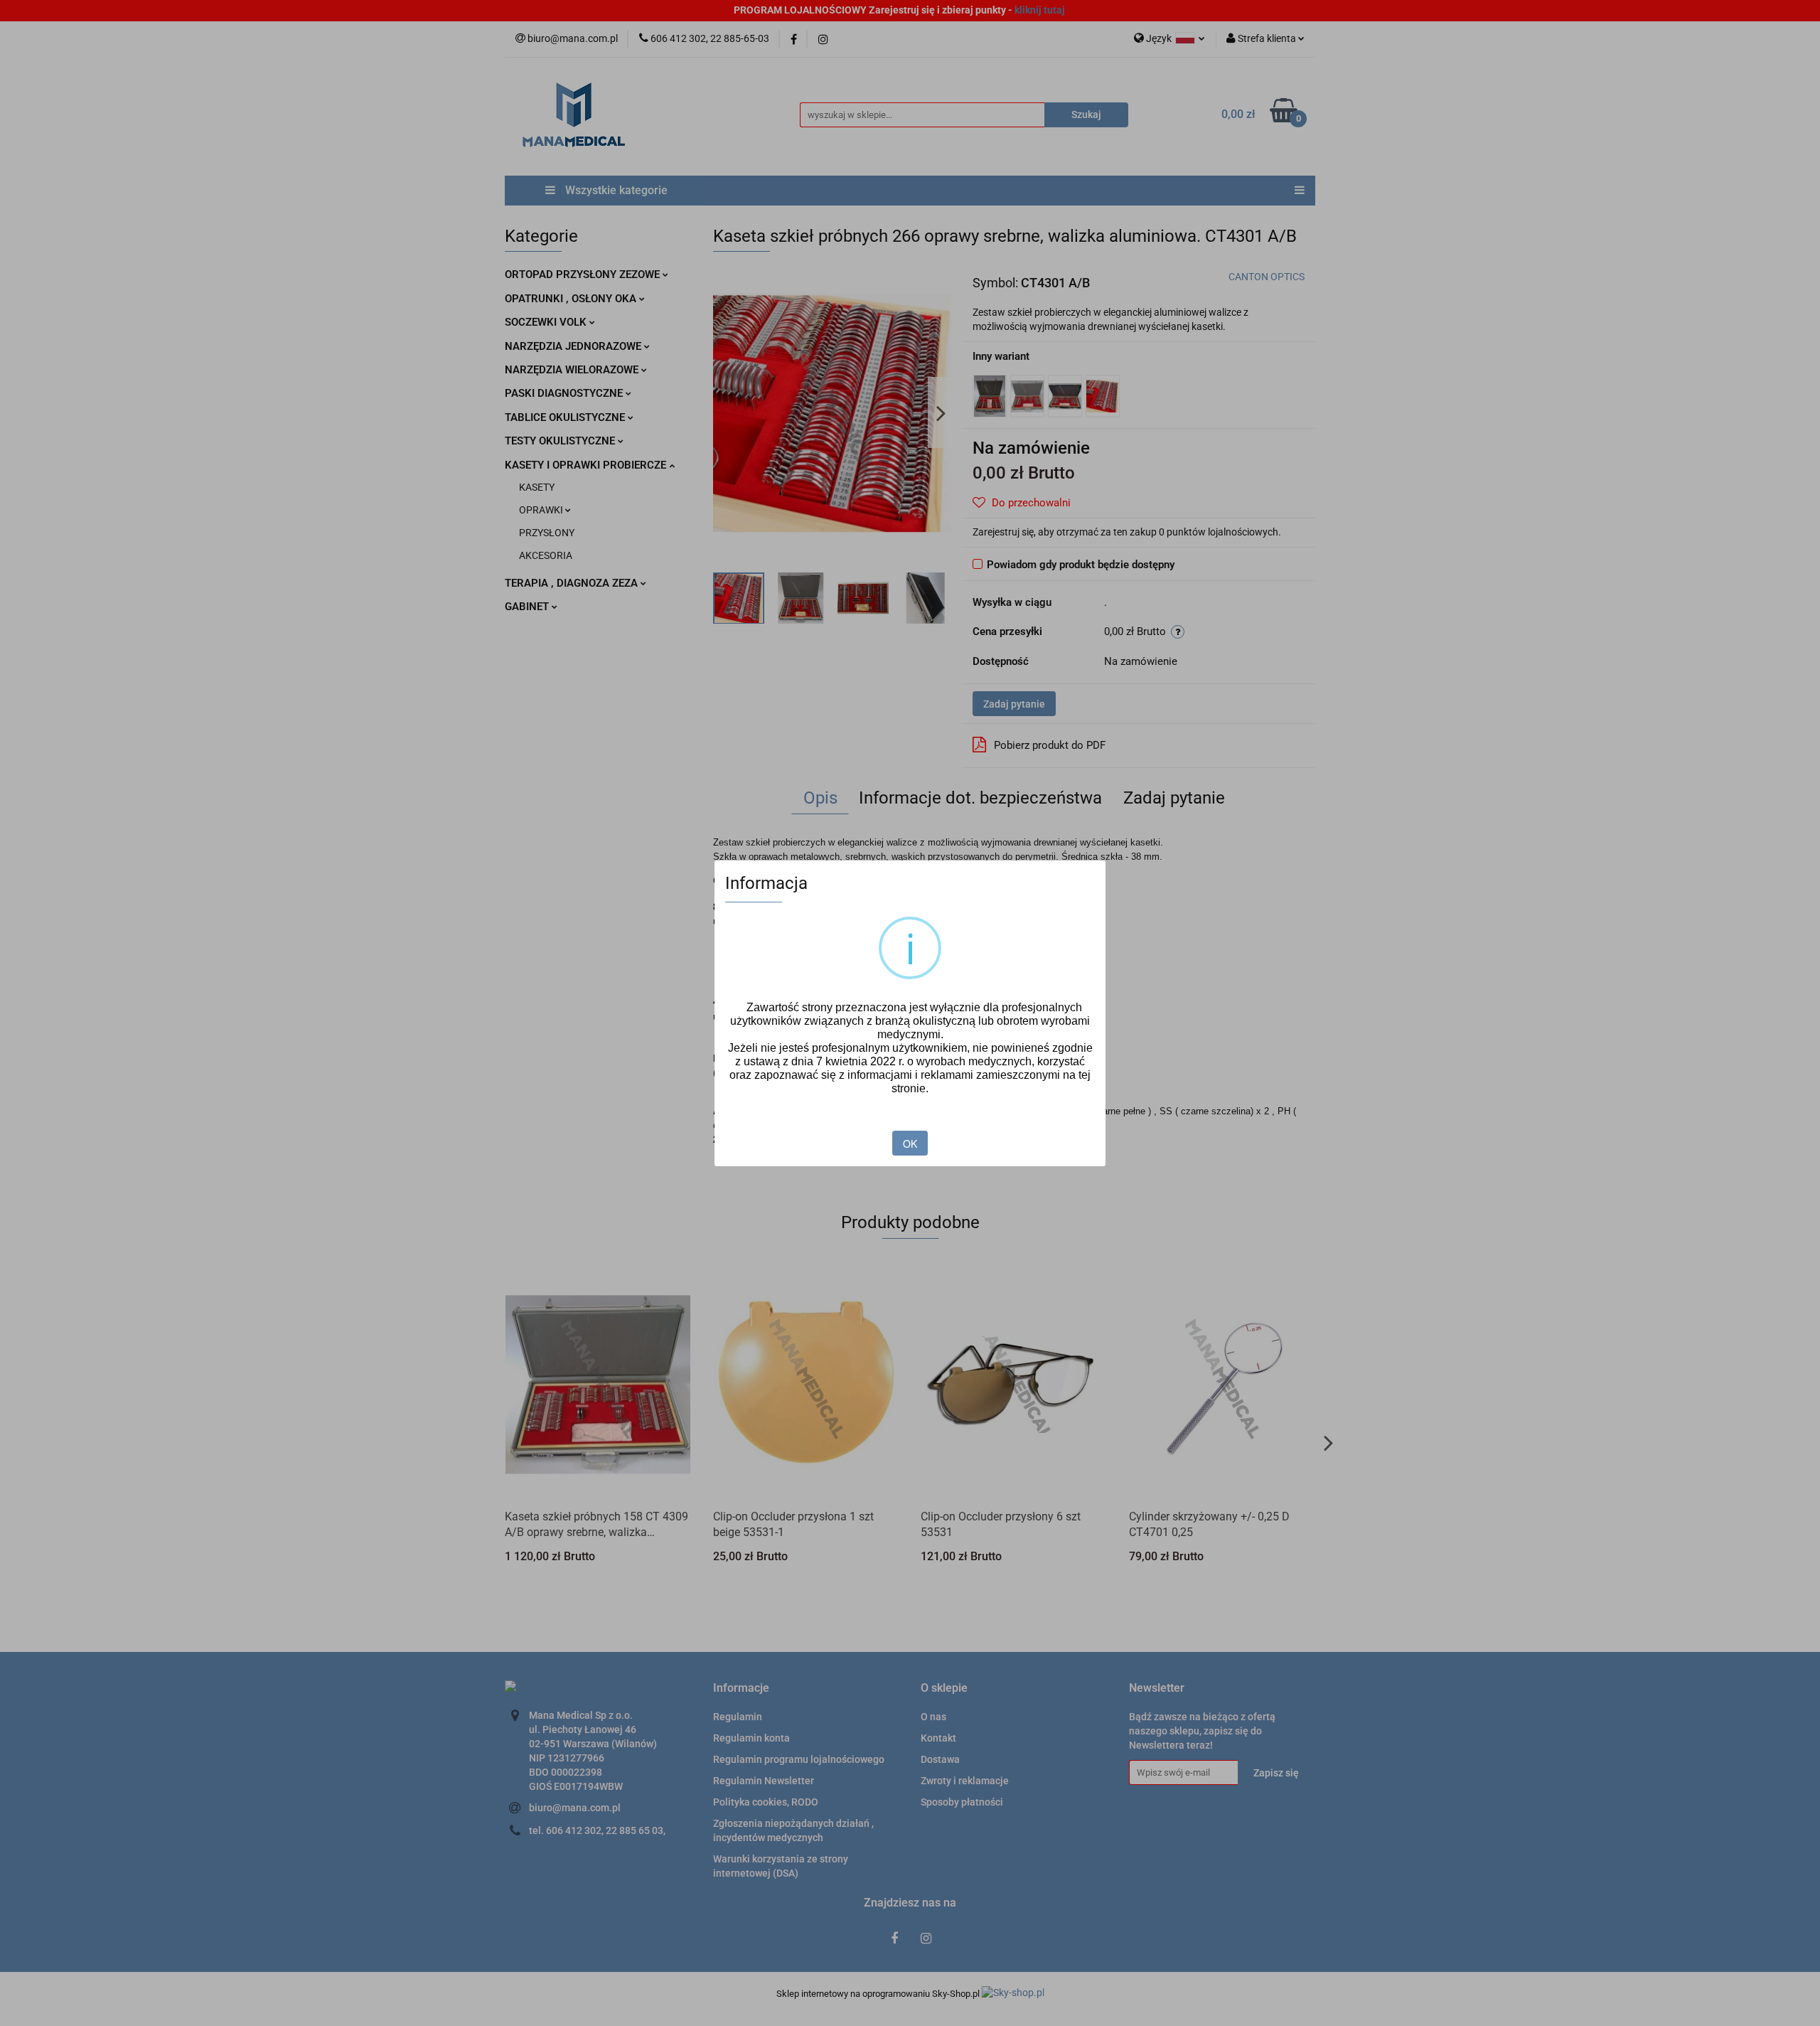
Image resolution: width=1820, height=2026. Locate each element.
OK (910, 1143)
